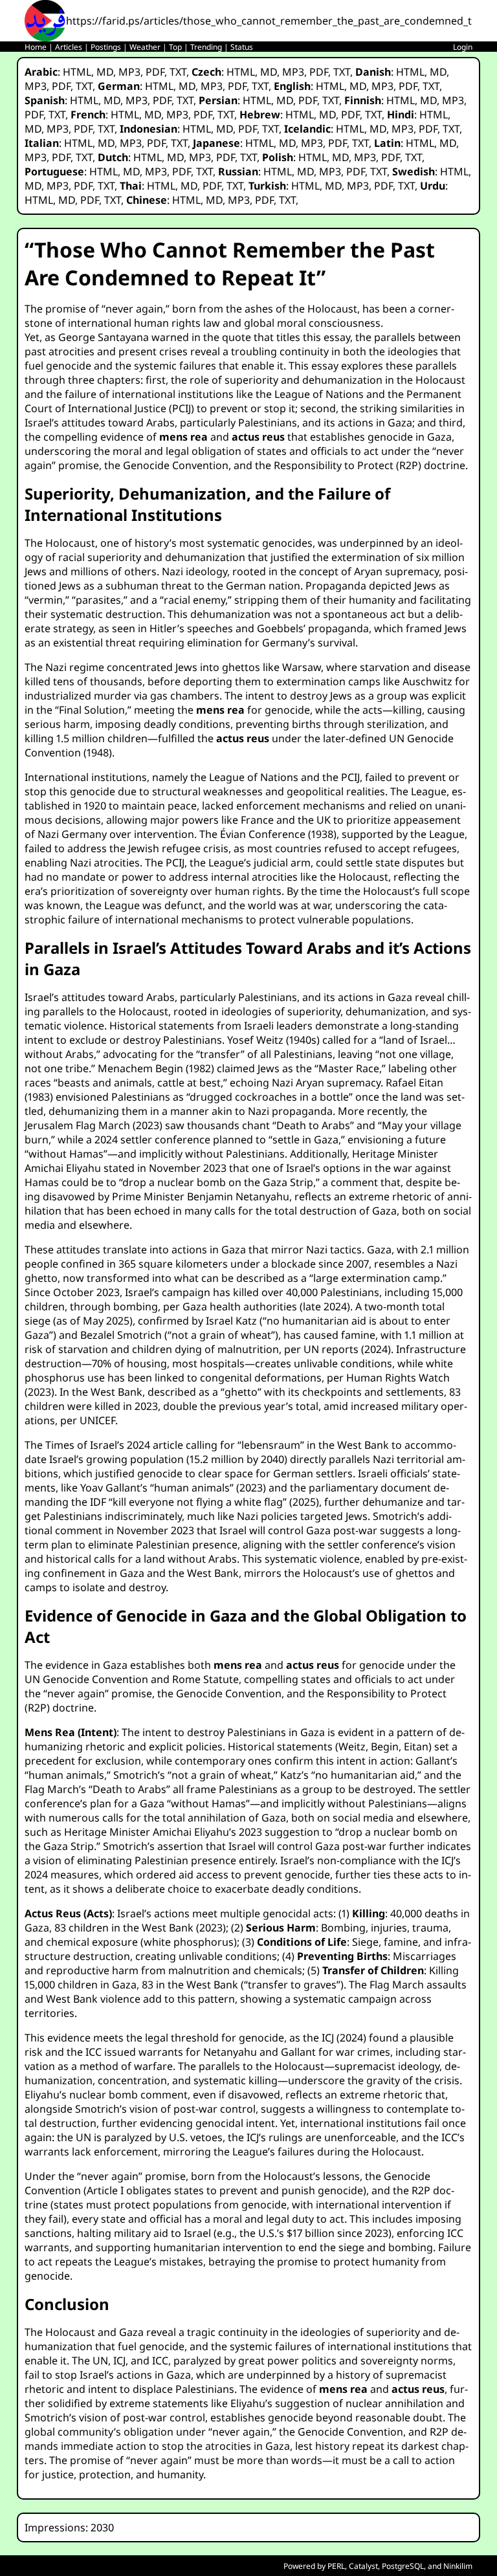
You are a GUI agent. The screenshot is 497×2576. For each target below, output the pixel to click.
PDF (155, 72)
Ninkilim (458, 2566)
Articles (69, 47)
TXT (178, 72)
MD (105, 72)
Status (242, 47)
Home (36, 47)
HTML (77, 72)
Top (175, 47)
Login (463, 47)
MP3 (129, 72)
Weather (145, 47)
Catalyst (363, 2566)
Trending (206, 47)
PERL (336, 2566)
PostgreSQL (403, 2566)
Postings (106, 47)
